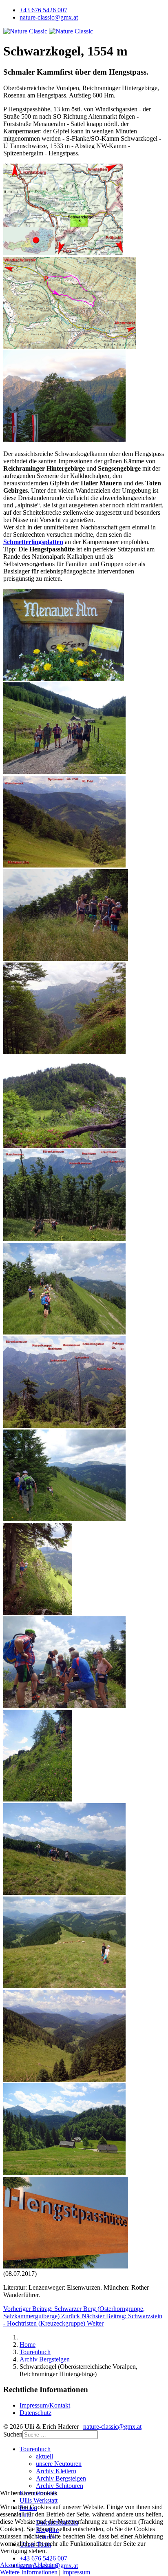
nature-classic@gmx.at (49, 17)
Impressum (76, 2572)
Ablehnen (45, 2565)
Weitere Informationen (29, 2572)
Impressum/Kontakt (45, 2405)
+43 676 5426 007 (43, 10)
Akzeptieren (16, 2565)
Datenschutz (35, 2413)
